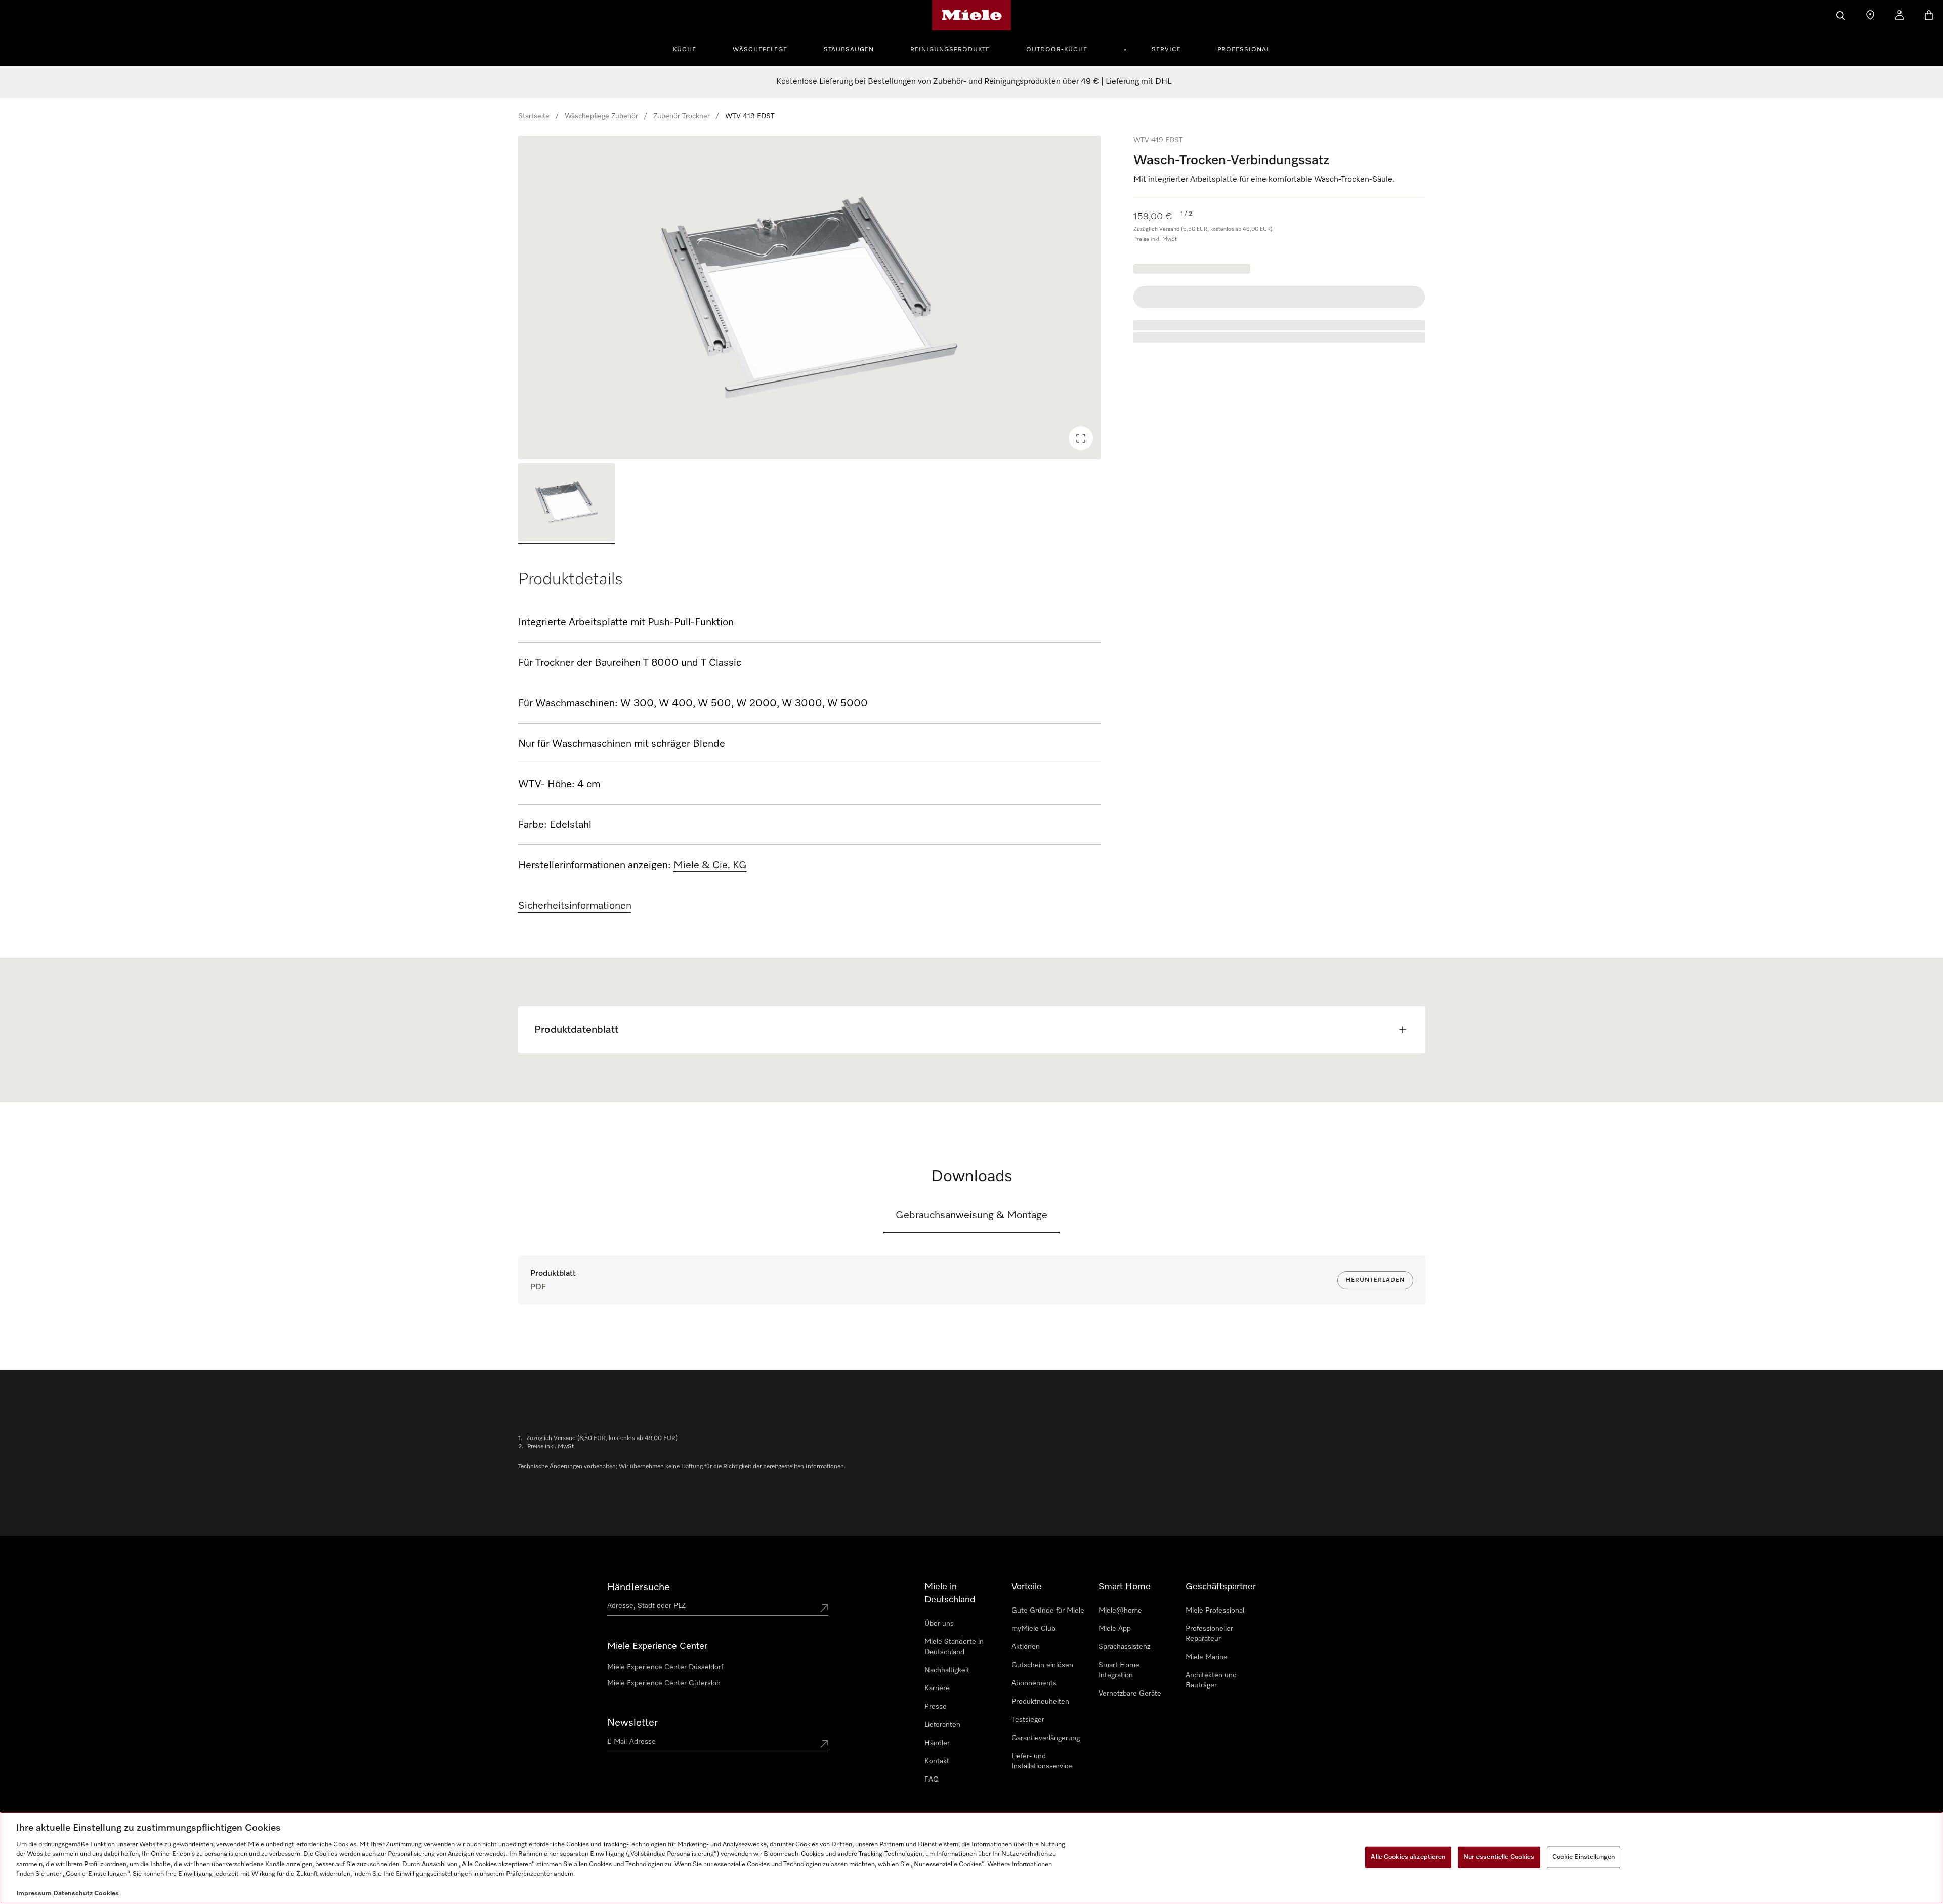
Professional (1244, 50)
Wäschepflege (760, 50)
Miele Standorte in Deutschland (954, 1647)
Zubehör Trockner (682, 116)
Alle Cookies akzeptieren (1408, 1857)
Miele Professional (1215, 1611)
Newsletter (632, 1723)
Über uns (939, 1624)
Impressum (34, 1894)
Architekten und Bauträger (1211, 1680)
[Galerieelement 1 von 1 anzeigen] (567, 504)
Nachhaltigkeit (947, 1670)
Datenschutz (73, 1894)
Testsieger (1028, 1720)
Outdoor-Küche (1057, 50)
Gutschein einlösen (1042, 1665)
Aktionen (1026, 1647)
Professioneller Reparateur (1209, 1634)
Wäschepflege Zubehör (601, 116)
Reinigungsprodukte (950, 50)
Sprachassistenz (1124, 1647)
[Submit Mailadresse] (824, 1744)
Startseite (534, 116)
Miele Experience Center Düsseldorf (665, 1667)
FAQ (932, 1780)
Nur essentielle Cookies (1499, 1857)
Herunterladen (1375, 1280)
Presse (936, 1707)
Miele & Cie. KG (710, 865)
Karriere (937, 1688)
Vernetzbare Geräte (1130, 1694)
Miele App (1115, 1629)
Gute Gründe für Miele (1048, 1611)
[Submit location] (824, 1608)
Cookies (107, 1894)
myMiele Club (1033, 1629)
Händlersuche (639, 1587)
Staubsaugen (849, 50)
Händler (937, 1743)
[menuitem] (690, 48)
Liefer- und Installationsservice (1042, 1761)
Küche (685, 50)
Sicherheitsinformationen (575, 906)
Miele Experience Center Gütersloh (664, 1683)
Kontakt (937, 1761)
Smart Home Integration (1119, 1670)
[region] (810, 298)
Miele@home (1120, 1611)
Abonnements (1034, 1683)
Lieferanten (942, 1725)
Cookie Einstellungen (1584, 1857)
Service (1166, 50)
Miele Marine (1207, 1657)
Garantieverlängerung (1046, 1738)
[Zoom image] (1081, 438)
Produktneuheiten (1040, 1702)
